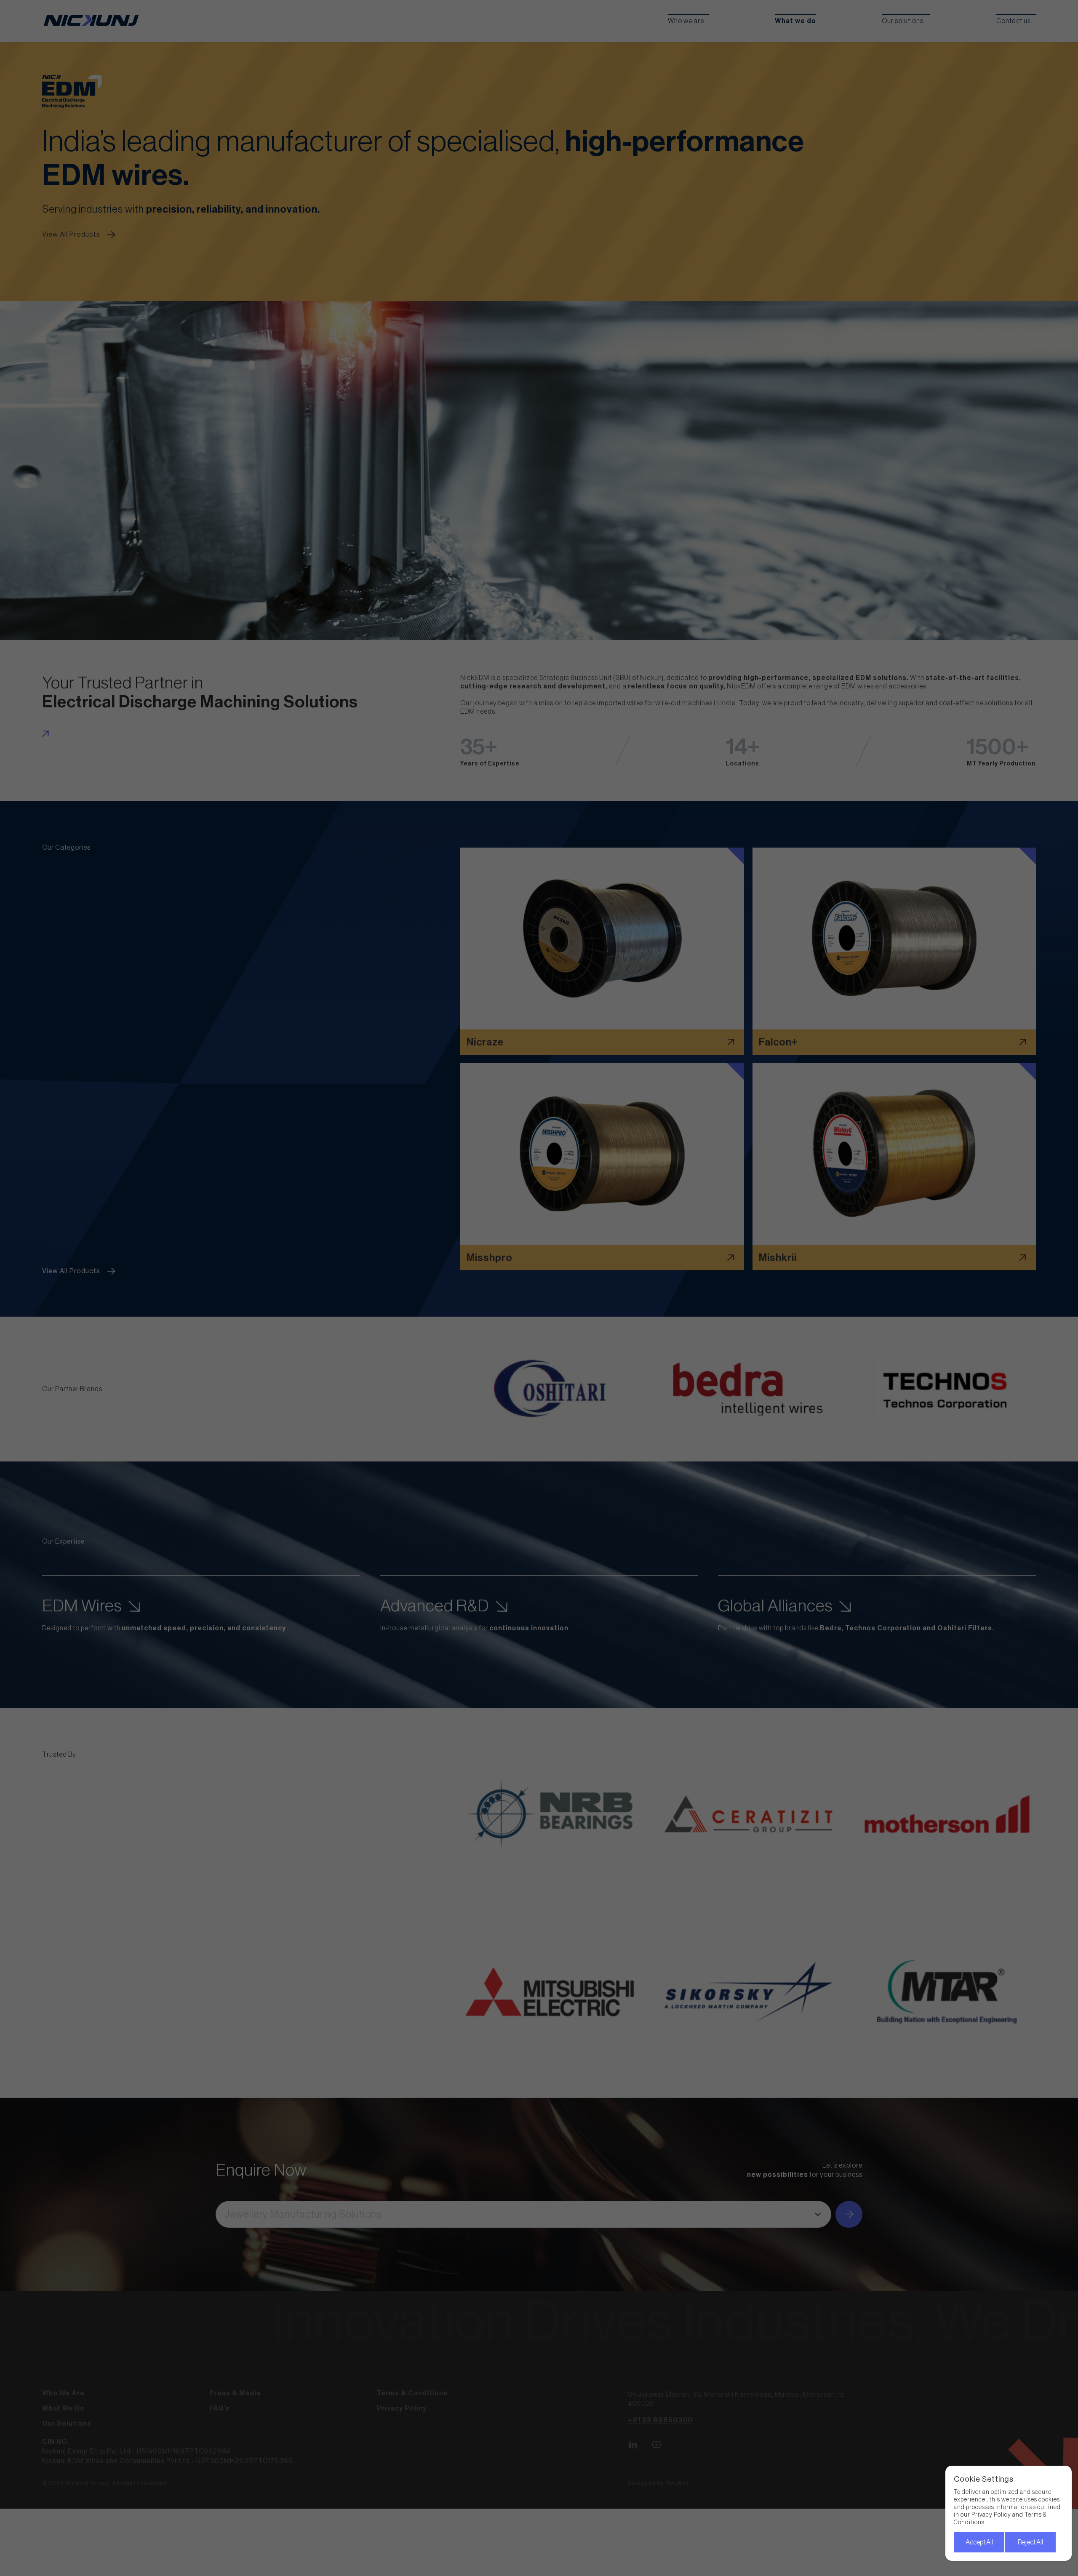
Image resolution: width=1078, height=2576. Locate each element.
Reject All (1030, 2542)
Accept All (979, 2542)
